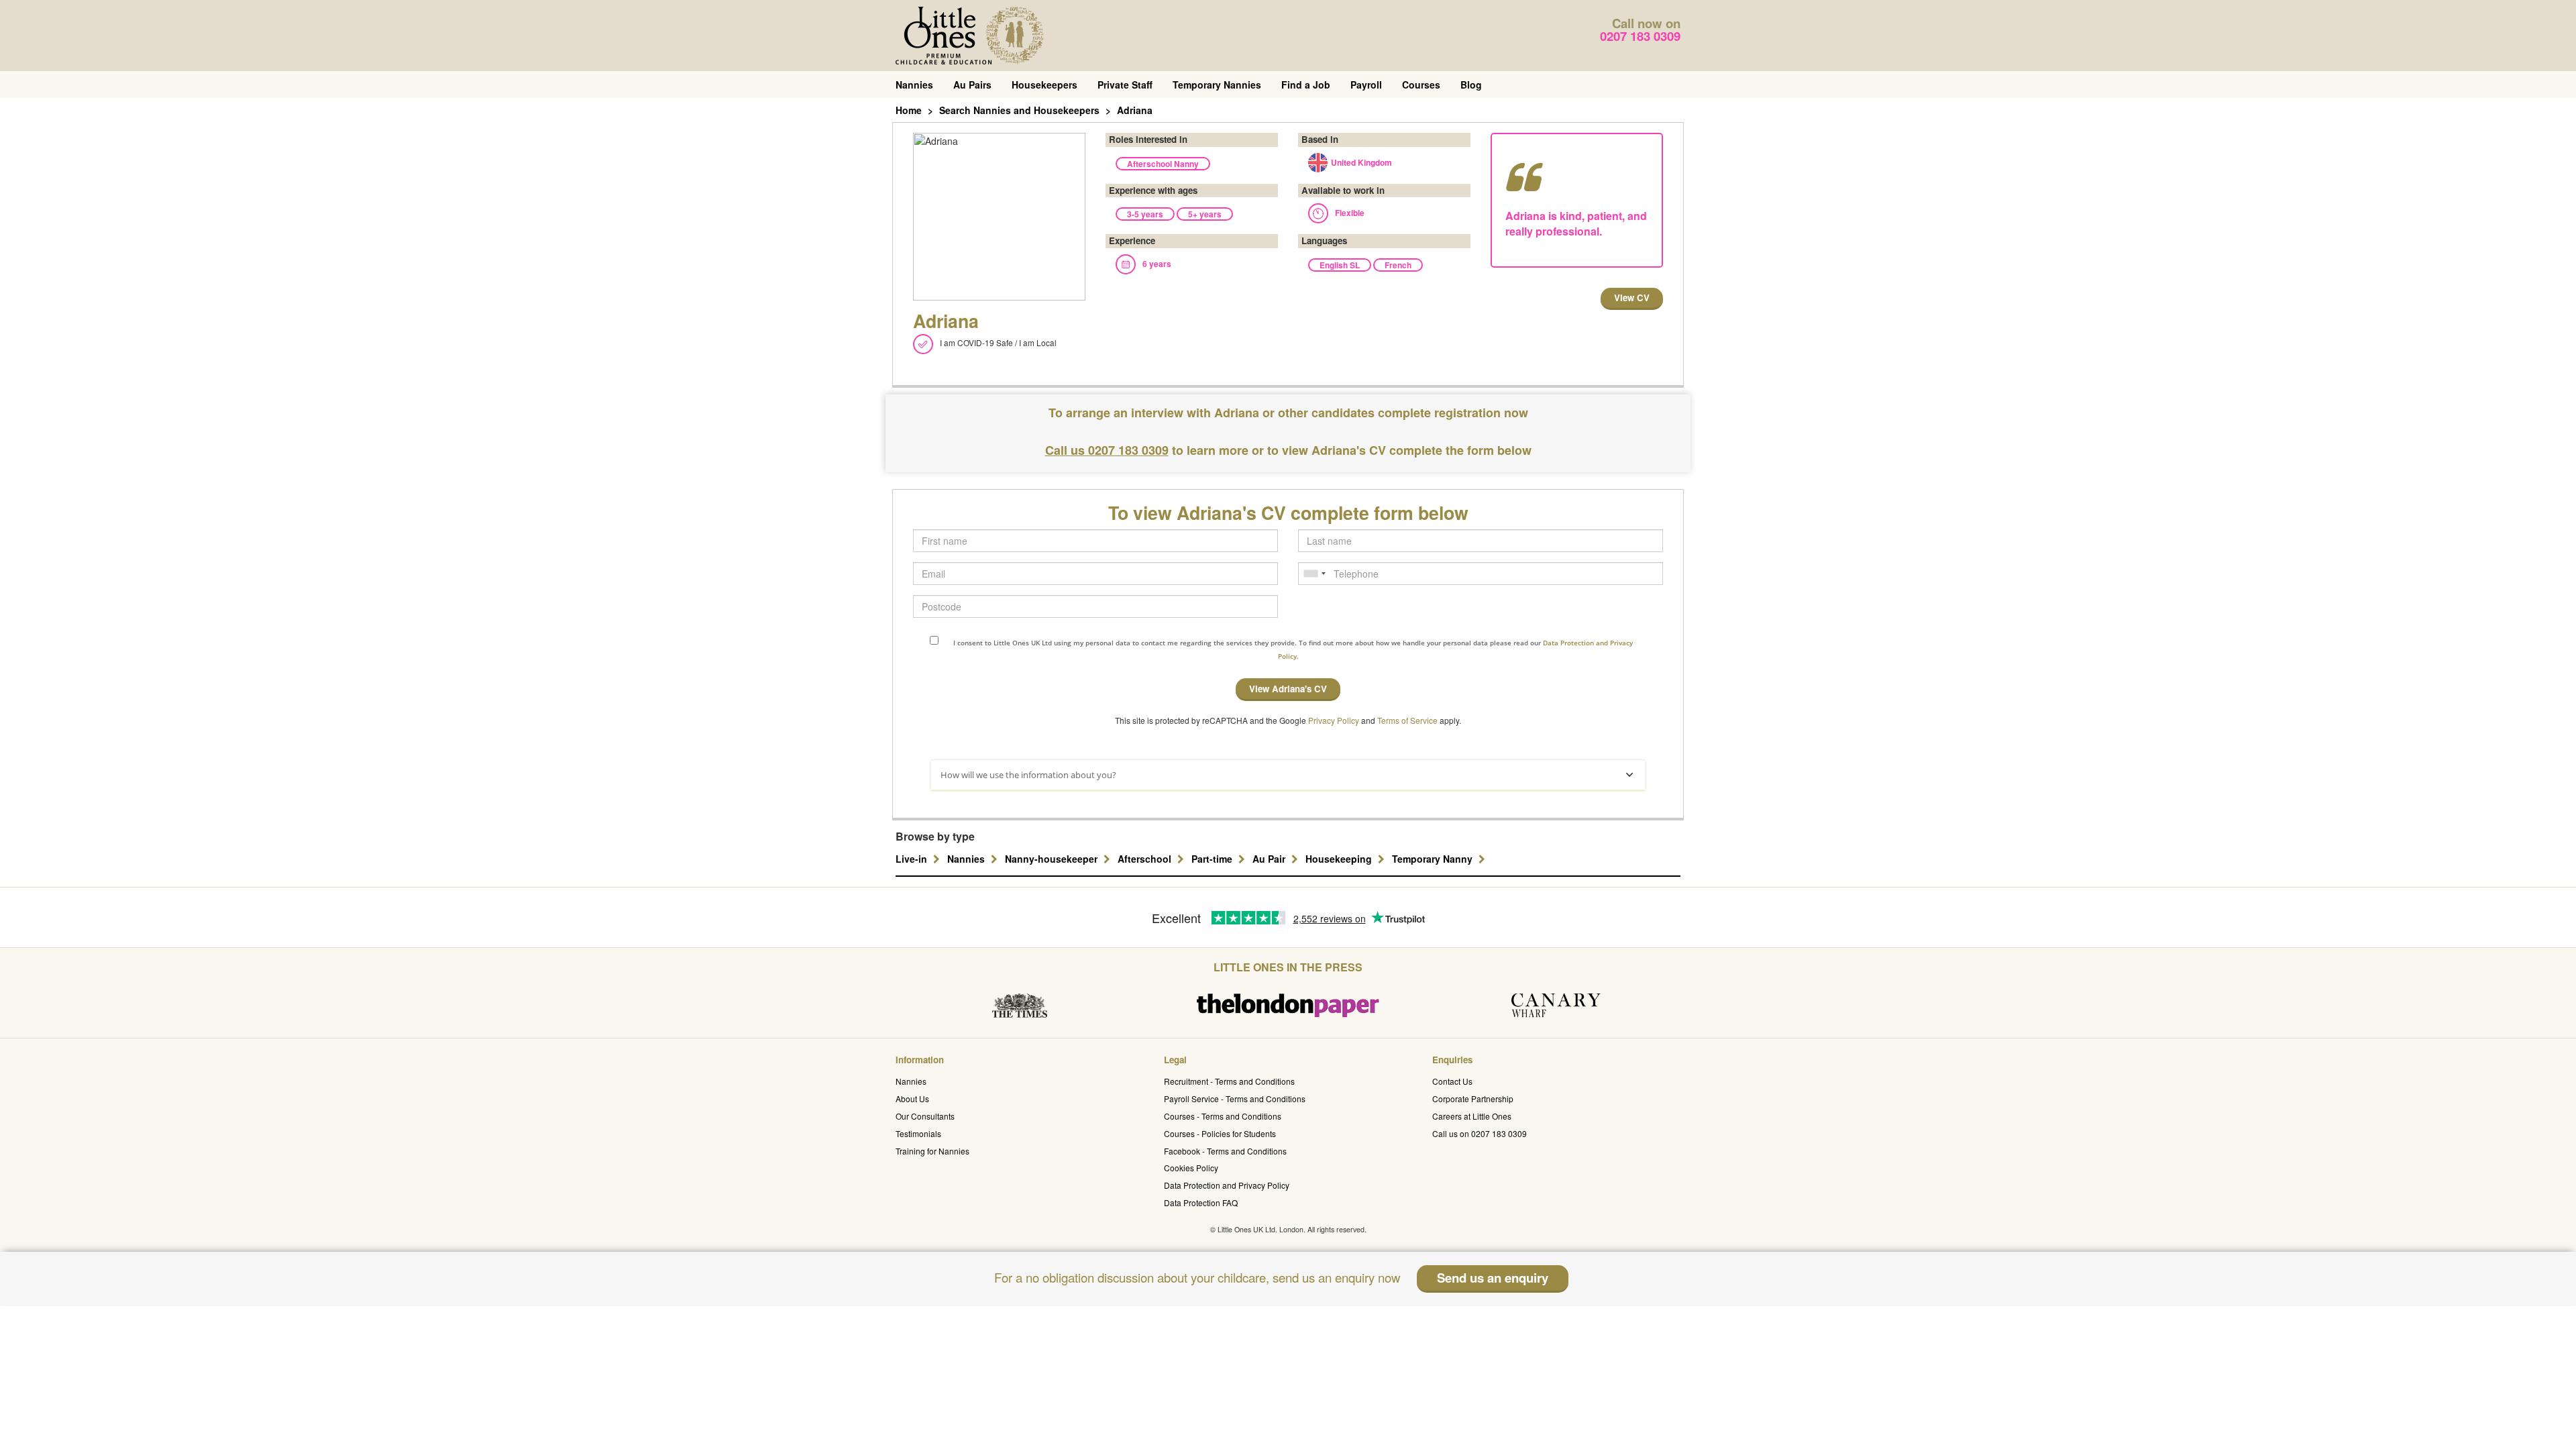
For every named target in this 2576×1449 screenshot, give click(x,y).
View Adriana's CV (1288, 689)
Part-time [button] (1213, 859)
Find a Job (1306, 85)
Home (909, 110)
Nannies (914, 85)
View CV (1632, 298)
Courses (1421, 85)
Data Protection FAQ (1201, 1202)
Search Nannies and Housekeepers (1019, 110)
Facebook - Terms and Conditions (1225, 1151)
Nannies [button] (967, 859)
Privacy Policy (1334, 720)
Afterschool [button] (1146, 859)
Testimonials (918, 1133)
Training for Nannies (932, 1151)
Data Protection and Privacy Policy (1227, 1185)
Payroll (1366, 85)
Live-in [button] (913, 859)
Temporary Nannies (1217, 85)
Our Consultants (925, 1116)
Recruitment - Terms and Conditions (1229, 1081)
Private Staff (1125, 85)
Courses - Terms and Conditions (1223, 1116)
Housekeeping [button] (1340, 859)
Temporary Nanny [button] (1434, 859)
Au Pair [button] (1270, 859)
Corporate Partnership (1473, 1098)
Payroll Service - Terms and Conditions (1235, 1098)
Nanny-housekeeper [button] (1053, 859)
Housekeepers (1044, 85)
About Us (912, 1098)
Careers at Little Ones (1472, 1116)
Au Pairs (972, 85)
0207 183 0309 (1640, 36)
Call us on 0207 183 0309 (1480, 1133)
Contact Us (1452, 1081)
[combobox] (1314, 574)
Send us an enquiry (1493, 1278)
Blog (1471, 85)
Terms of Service (1407, 720)
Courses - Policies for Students (1220, 1133)
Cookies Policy (1191, 1168)
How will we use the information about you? (1028, 775)
